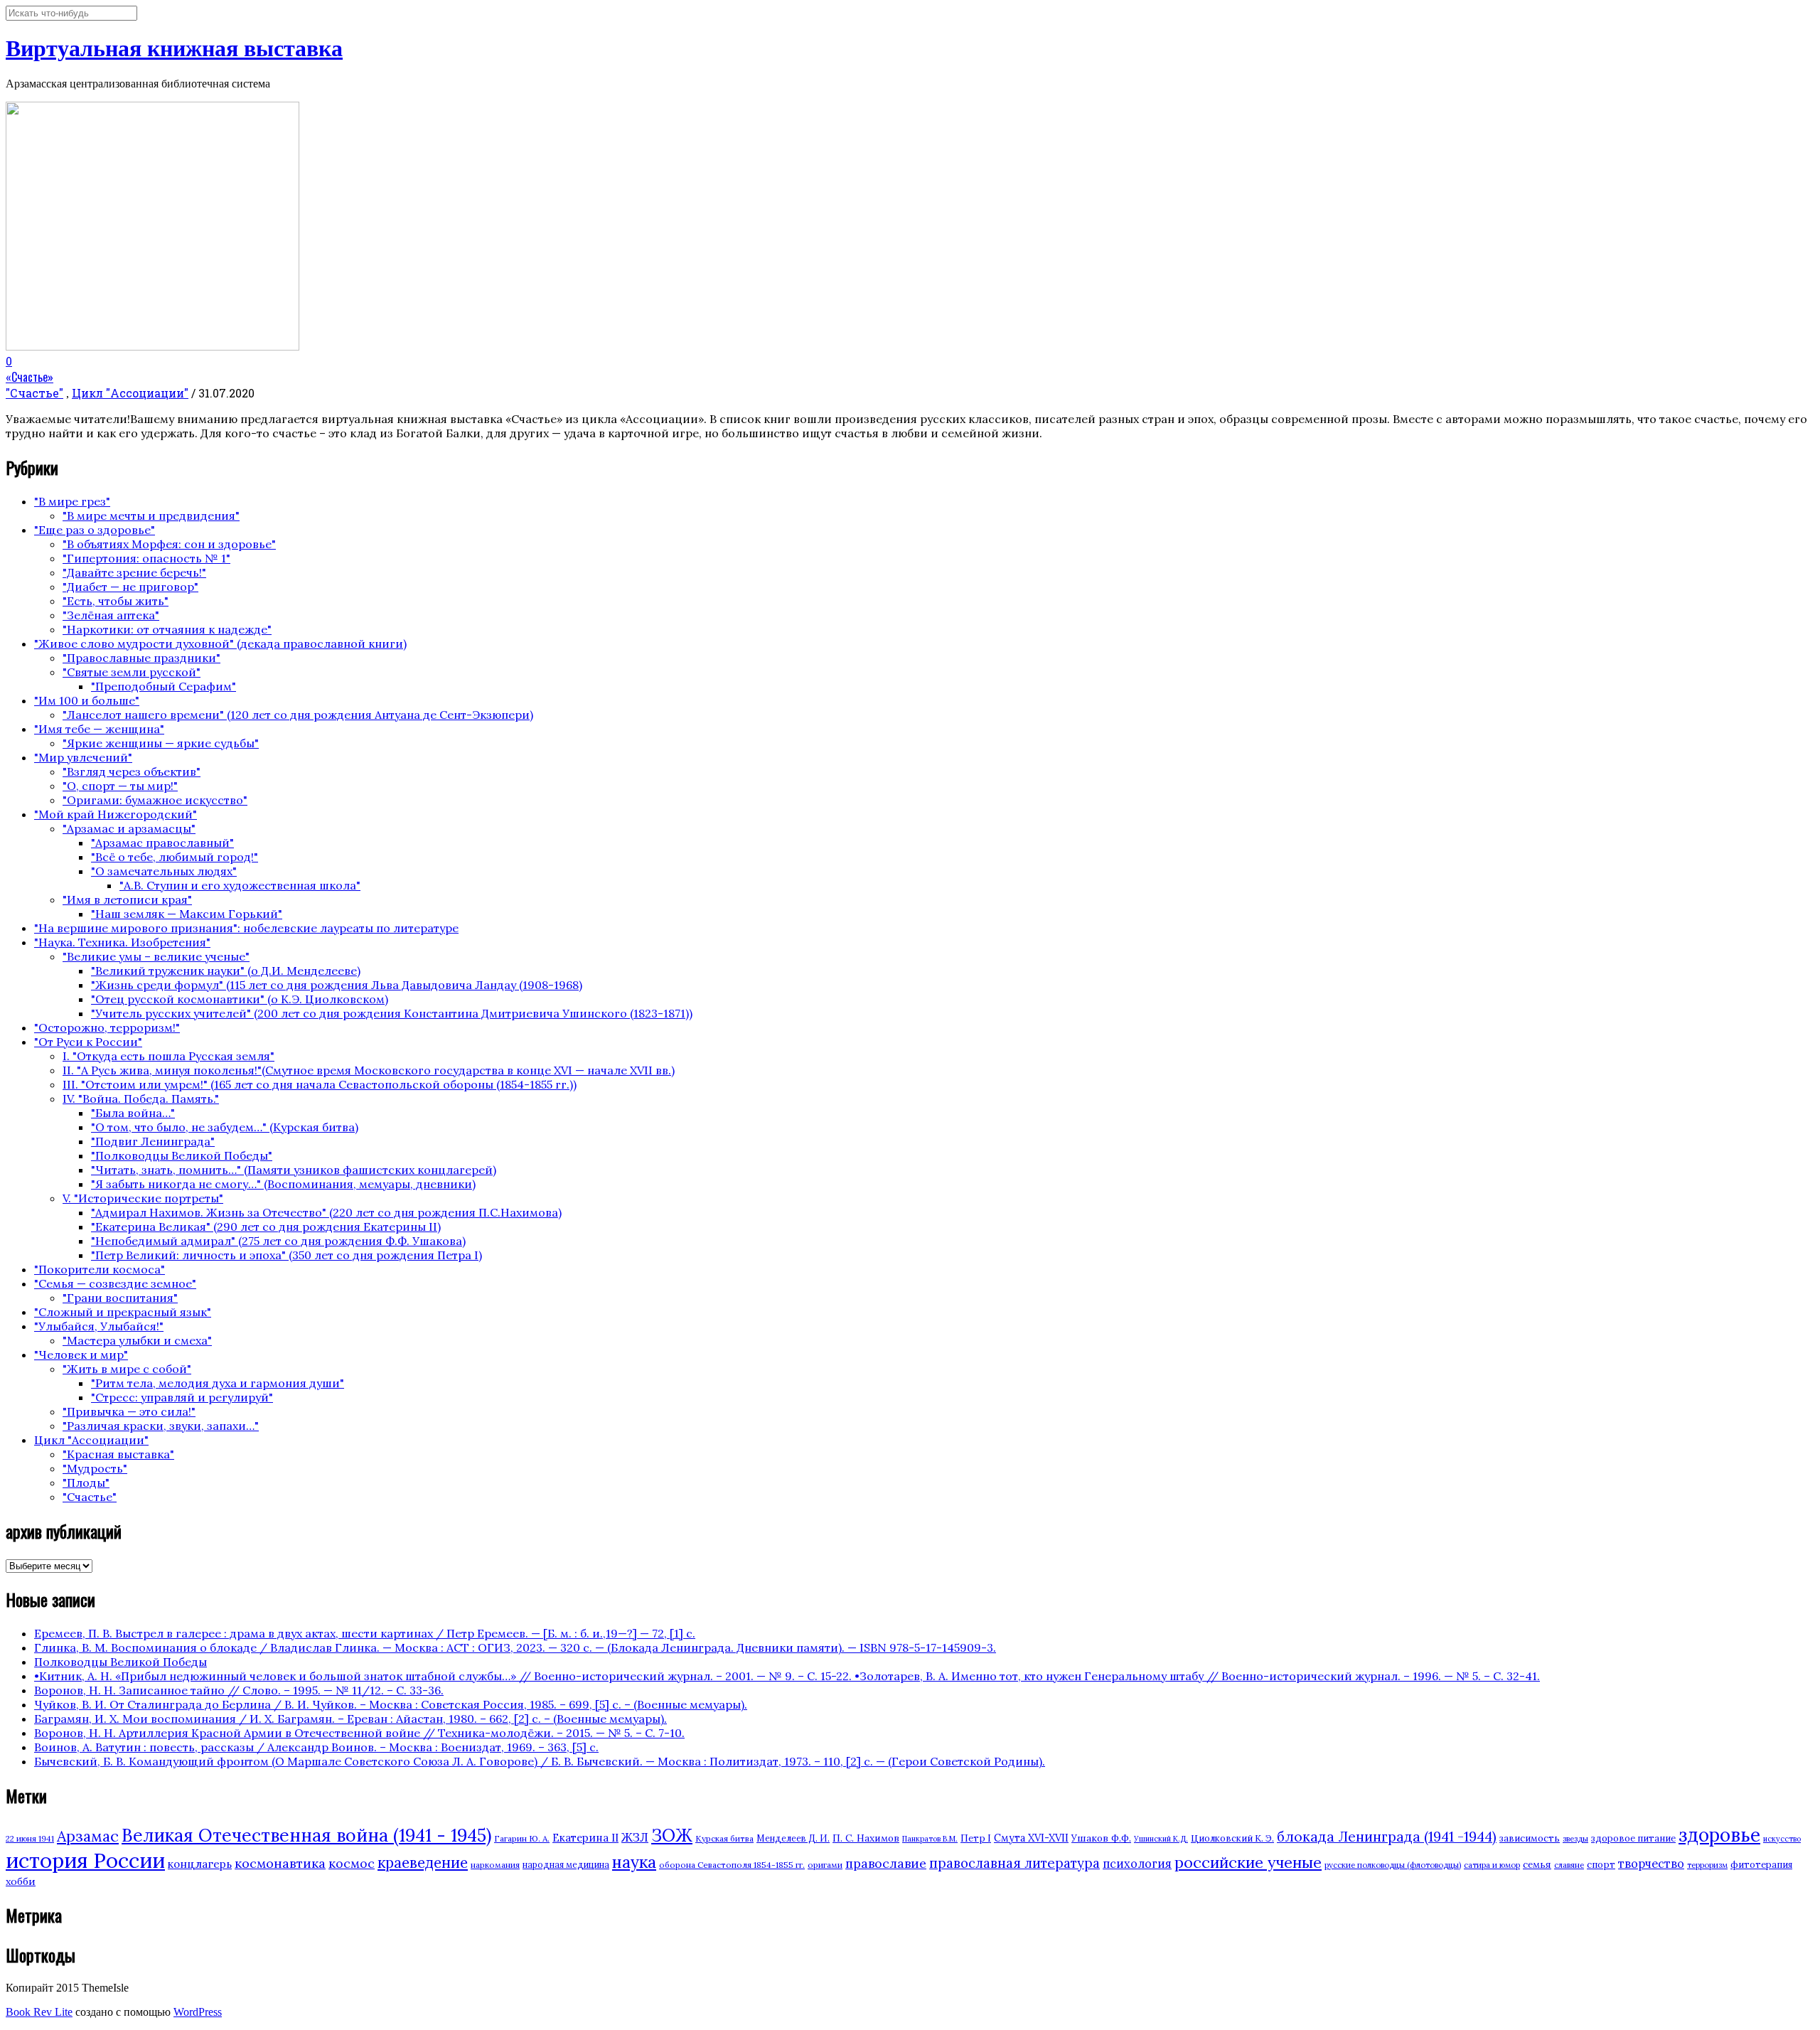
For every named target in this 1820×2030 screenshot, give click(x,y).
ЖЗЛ (635, 1837)
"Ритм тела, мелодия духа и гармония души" (218, 1383)
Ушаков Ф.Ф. (1101, 1838)
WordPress (198, 2012)
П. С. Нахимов (866, 1838)
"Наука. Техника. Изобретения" (122, 942)
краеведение (423, 1863)
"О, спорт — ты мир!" (120, 786)
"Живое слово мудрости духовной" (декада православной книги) (220, 643)
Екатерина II (585, 1838)
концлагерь (200, 1864)
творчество (1651, 1864)
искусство (1782, 1839)
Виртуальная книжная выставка (174, 48)
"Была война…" (133, 1113)
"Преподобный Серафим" (164, 686)
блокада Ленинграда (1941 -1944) (1387, 1837)
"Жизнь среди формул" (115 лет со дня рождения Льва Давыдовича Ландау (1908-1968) (337, 985)
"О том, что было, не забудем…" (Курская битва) (225, 1127)
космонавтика (280, 1863)
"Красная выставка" (118, 1454)
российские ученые (1248, 1862)
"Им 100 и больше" (87, 700)
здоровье (1719, 1834)
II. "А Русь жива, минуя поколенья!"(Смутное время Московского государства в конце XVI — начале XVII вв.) (369, 1070)
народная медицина (566, 1865)
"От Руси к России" (88, 1042)
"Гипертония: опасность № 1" (146, 558)
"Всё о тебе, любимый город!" (175, 857)
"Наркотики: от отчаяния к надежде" (167, 629)
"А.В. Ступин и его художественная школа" (240, 885)
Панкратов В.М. (930, 1839)
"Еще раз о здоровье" (95, 530)
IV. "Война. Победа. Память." (141, 1099)
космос (352, 1863)
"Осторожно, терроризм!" (107, 1027)
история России (85, 1860)
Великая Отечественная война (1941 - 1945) (306, 1835)
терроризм (1707, 1865)
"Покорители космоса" (100, 1269)
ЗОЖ (672, 1836)
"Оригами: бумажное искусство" (155, 800)
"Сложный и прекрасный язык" (123, 1312)
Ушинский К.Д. (1161, 1839)
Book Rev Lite (39, 2012)
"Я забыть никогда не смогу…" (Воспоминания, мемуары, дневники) (283, 1184)
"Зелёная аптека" (111, 615)
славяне (1569, 1865)
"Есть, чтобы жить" (116, 601)
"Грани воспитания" (120, 1298)
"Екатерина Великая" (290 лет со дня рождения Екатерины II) (266, 1227)
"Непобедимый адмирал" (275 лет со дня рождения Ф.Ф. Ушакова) (278, 1241)
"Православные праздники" (141, 658)
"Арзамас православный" (162, 843)
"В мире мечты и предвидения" (151, 515)
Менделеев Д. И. (793, 1838)
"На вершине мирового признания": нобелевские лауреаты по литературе (246, 928)
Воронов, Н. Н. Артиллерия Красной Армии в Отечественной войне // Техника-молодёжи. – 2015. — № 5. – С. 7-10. (359, 1733)
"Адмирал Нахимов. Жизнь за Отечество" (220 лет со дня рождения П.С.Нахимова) (326, 1212)
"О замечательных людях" (164, 871)
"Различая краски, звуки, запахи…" (161, 1426)
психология (1137, 1864)
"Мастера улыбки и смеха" (137, 1340)
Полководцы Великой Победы (121, 1662)
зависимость (1530, 1838)
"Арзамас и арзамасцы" (129, 828)
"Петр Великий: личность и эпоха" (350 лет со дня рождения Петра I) (287, 1255)
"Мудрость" (95, 1468)
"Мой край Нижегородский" (116, 814)
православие (886, 1863)
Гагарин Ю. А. (522, 1838)
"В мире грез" (72, 501)
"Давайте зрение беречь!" (134, 572)
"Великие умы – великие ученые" (156, 956)
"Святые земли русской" (132, 672)
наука (634, 1862)
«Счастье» (30, 377)
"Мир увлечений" (83, 757)
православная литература (1015, 1863)
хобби (21, 1881)
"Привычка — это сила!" (129, 1411)
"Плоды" (86, 1483)
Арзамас (88, 1836)
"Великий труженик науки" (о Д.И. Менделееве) (226, 971)
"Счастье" (34, 393)
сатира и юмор (1492, 1865)
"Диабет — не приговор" (130, 587)
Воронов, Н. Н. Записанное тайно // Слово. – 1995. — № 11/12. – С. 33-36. (239, 1690)
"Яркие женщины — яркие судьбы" (161, 743)
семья (1537, 1864)
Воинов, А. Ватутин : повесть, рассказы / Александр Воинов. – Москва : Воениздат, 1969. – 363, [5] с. (316, 1747)
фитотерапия (1761, 1865)
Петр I (976, 1838)
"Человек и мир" (81, 1355)
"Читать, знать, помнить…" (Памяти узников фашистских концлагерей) (294, 1170)
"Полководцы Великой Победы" (182, 1155)
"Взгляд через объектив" (132, 771)
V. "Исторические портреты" (143, 1198)
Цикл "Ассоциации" (130, 393)
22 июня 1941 (30, 1839)
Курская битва (724, 1838)
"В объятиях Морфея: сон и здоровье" (169, 544)
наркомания (495, 1865)
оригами (825, 1865)
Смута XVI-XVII (1031, 1838)
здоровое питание (1633, 1838)
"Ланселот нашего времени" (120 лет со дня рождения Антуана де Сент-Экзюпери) (298, 715)
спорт (1601, 1865)
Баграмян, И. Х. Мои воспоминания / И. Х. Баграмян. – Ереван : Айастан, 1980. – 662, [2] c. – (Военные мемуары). (350, 1719)
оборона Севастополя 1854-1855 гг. (732, 1865)
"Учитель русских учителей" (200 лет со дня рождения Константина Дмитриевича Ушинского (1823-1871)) (392, 1013)
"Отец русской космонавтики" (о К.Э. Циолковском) (240, 999)
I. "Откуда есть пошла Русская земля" (168, 1056)
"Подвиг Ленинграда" (153, 1141)
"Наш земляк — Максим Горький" (187, 914)
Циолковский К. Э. (1232, 1838)
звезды (1575, 1839)
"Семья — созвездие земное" (115, 1283)
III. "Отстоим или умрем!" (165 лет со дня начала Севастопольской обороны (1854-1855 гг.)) (320, 1084)
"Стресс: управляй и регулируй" (182, 1397)
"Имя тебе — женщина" (99, 729)
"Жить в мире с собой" (127, 1369)
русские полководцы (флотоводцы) (1393, 1865)
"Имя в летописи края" (127, 899)
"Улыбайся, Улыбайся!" (99, 1326)
